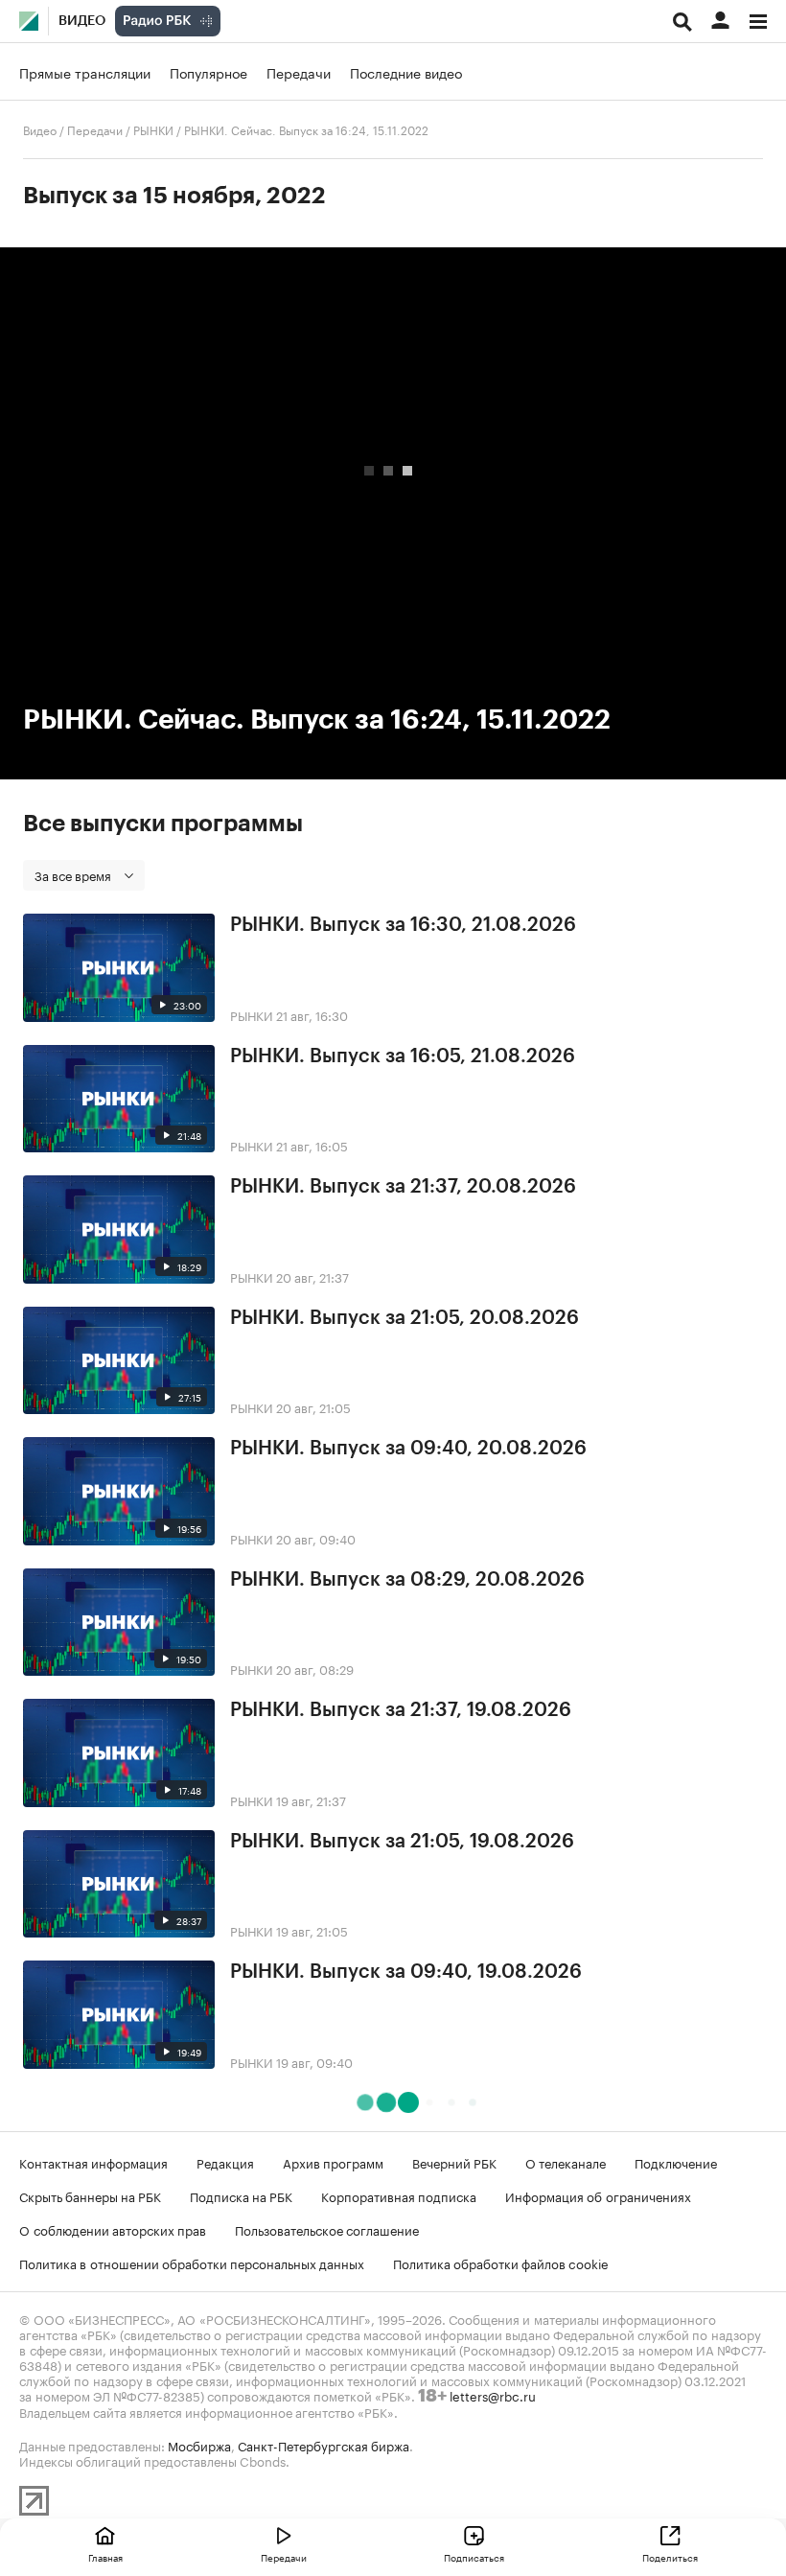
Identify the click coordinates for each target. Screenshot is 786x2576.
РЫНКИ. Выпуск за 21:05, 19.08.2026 (402, 1842)
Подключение (676, 2162)
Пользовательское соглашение (327, 2229)
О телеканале (566, 2162)
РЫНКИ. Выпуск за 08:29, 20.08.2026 (407, 1580)
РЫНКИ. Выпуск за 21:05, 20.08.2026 (405, 1318)
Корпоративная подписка (399, 2195)
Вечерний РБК (454, 2162)
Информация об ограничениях (598, 2195)
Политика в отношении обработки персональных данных (192, 2263)
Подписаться (474, 2557)
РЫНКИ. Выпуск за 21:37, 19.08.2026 (401, 1710)
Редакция (225, 2162)
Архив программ (333, 2162)
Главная (105, 2557)
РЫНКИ (153, 129)
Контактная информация (93, 2162)
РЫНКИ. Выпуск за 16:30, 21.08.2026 (403, 925)
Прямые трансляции (85, 72)
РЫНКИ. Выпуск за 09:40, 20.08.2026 (408, 1449)
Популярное (208, 72)
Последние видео (406, 72)
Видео (82, 21)
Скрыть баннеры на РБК (90, 2195)
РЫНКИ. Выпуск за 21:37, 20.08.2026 (403, 1187)
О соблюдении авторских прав (113, 2229)
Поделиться (670, 2557)
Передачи (299, 72)
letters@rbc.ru (493, 2395)
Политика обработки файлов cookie (501, 2263)
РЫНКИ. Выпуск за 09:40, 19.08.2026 (406, 1972)
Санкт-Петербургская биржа (324, 2445)
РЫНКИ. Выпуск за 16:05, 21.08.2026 (403, 1056)
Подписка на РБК (241, 2195)
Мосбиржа (199, 2445)
